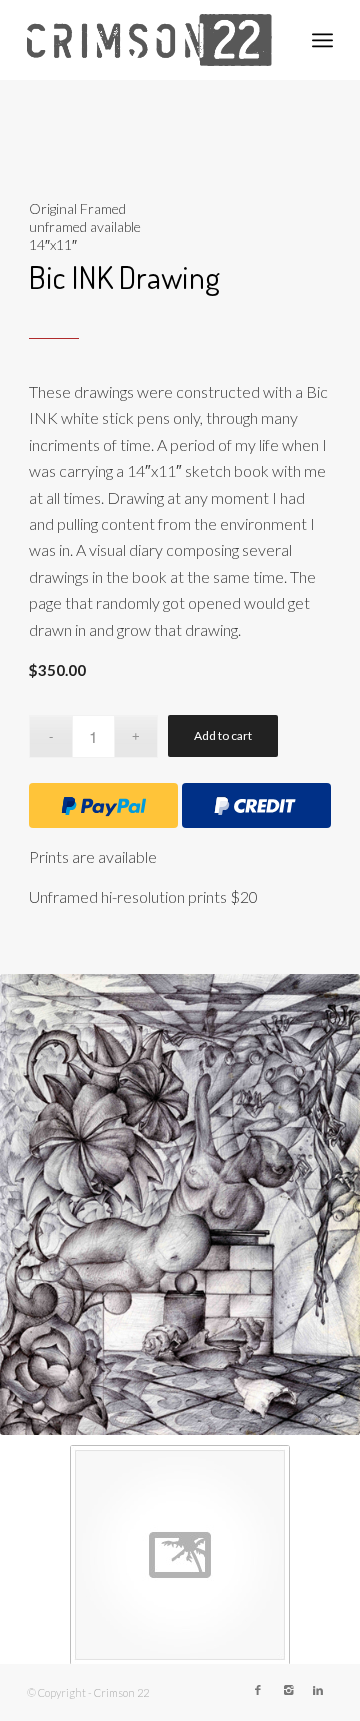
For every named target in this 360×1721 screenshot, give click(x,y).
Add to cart (223, 735)
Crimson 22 (121, 1692)
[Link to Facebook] (258, 1690)
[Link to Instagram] (288, 1690)
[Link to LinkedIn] (318, 1690)
